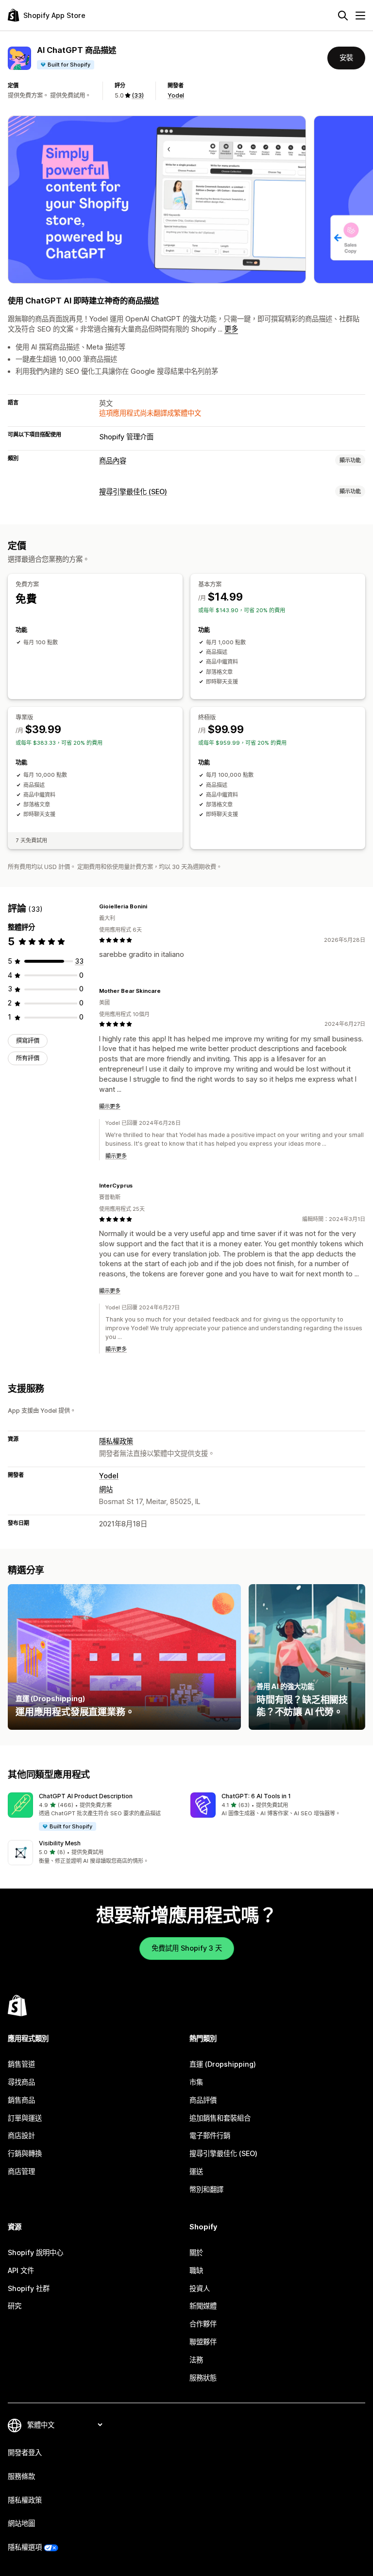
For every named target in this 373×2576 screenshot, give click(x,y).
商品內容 (113, 460)
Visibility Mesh (60, 1843)
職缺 (196, 2270)
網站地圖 (21, 2523)
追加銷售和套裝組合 (220, 2118)
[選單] (360, 16)
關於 (196, 2252)
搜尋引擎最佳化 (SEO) (133, 492)
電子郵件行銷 (210, 2135)
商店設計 (21, 2135)
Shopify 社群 (29, 2288)
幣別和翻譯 (206, 2189)
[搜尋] (343, 16)
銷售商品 (21, 2100)
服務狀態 (203, 2378)
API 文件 (21, 2270)
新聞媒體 (203, 2306)
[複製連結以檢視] (153, 906)
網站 (106, 1489)
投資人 (200, 2288)
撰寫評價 (28, 1041)
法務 (196, 2360)
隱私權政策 (116, 1441)
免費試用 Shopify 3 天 (187, 1948)
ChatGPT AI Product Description (86, 1796)
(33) (138, 95)
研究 (15, 2306)
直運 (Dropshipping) (223, 2064)
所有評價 (28, 1058)
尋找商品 (21, 2082)
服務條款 (21, 2476)
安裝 (346, 58)
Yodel (176, 95)
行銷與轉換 (25, 2153)
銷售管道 (21, 2064)
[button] (95, 1812)
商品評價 (203, 2100)
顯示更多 (110, 1106)
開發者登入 (25, 2452)
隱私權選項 (25, 2547)
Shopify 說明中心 (35, 2252)
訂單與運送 (25, 2118)
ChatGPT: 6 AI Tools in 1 (256, 1796)
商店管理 (21, 2171)
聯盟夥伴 (203, 2342)
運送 (196, 2171)
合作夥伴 (203, 2324)
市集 (196, 2082)
